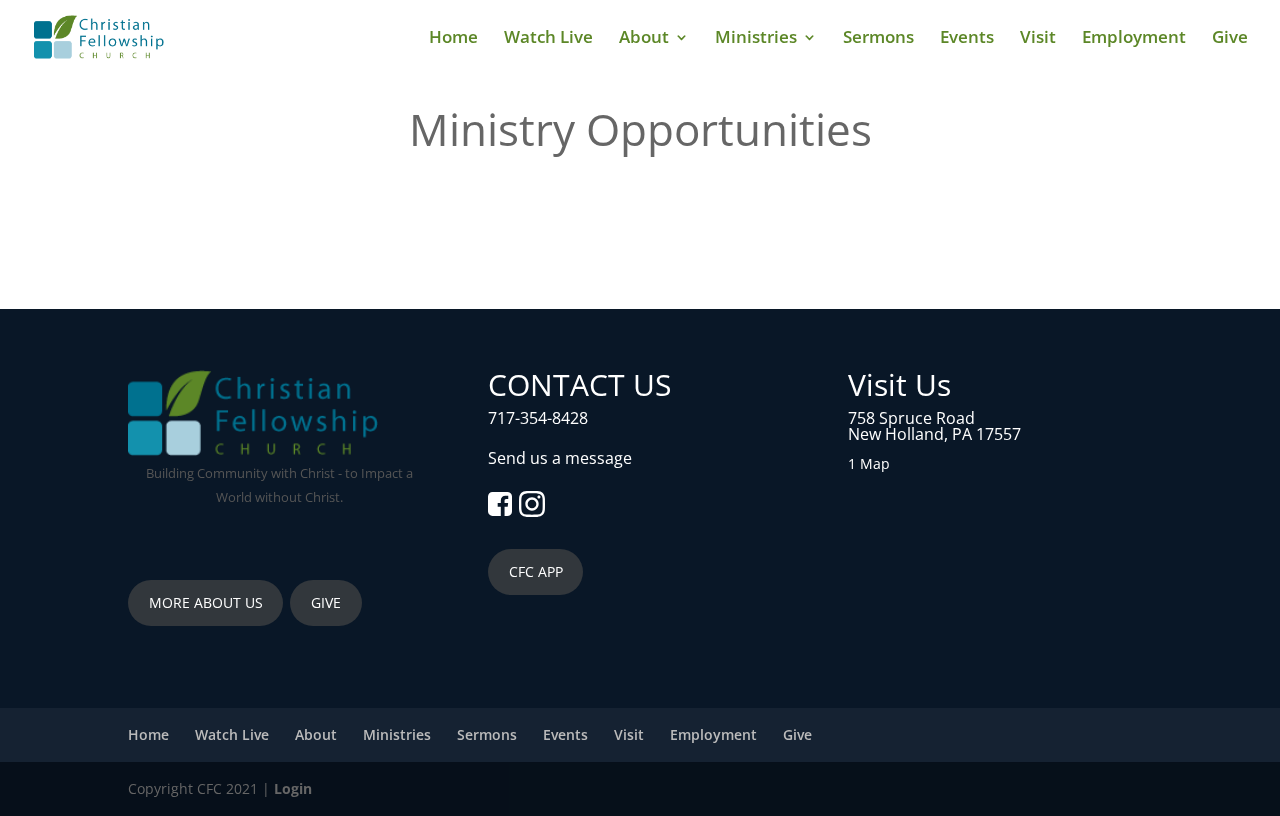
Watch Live (548, 39)
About (644, 39)
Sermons (878, 39)
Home (453, 39)
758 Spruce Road (911, 418)
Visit (1038, 39)
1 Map (869, 463)
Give (1230, 39)
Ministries (756, 39)
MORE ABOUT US (206, 602)
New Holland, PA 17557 (934, 434)
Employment (1134, 39)
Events (967, 39)
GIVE (326, 602)
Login (293, 788)
